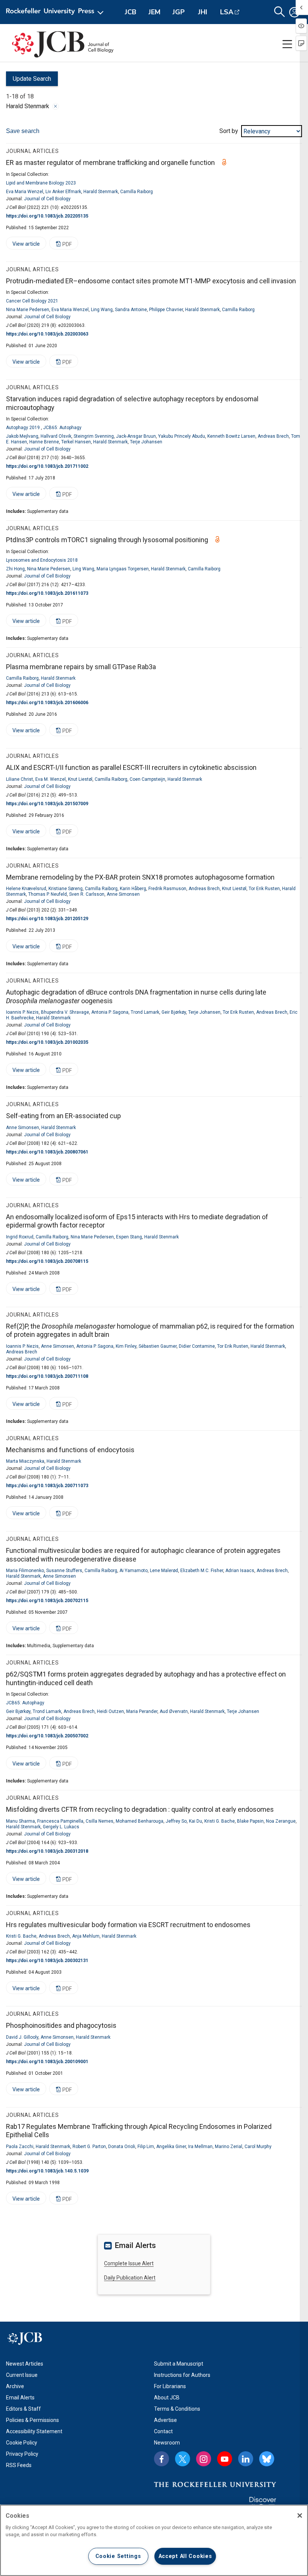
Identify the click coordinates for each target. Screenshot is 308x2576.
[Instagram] (204, 2459)
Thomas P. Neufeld (48, 894)
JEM (154, 12)
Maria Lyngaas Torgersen (123, 569)
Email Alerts (20, 2398)
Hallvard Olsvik (56, 436)
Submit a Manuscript (179, 2364)
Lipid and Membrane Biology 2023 (41, 183)
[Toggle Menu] (287, 44)
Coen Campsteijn (147, 779)
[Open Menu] (56, 12)
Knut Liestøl (80, 779)
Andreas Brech (273, 436)
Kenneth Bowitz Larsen (231, 436)
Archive (15, 2386)
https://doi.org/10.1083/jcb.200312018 (47, 1851)
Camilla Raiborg (137, 192)
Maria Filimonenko (25, 1571)
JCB (131, 12)
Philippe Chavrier (166, 310)
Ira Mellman (200, 2147)
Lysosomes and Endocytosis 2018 (42, 560)
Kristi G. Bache (220, 1821)
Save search (23, 131)
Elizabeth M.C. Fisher (202, 1571)
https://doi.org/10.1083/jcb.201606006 (47, 703)
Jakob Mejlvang (22, 436)
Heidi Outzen (110, 1711)
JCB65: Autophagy (62, 428)
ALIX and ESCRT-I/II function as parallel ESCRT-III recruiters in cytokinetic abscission (131, 767)
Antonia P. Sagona (110, 1012)
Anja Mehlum (86, 1936)
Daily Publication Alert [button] (130, 2278)
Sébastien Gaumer (158, 1346)
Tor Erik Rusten (264, 889)
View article (23, 245)
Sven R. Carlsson (87, 894)
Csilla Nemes (100, 1821)
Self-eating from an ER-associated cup (63, 1116)
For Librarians (170, 2386)
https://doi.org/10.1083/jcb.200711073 (47, 1486)
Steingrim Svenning (94, 436)
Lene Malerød (164, 1571)
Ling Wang (102, 310)
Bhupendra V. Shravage (65, 1012)
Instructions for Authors (182, 2375)
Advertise (165, 2420)
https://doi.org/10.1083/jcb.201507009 (47, 804)
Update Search (29, 81)
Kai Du (196, 1821)
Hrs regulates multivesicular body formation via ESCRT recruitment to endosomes (128, 1925)
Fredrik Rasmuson (167, 889)
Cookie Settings (118, 2556)
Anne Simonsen (123, 894)
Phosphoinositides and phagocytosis (61, 2025)
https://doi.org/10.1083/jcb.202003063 (47, 334)
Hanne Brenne (44, 442)
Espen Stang (129, 1237)
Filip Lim (146, 2147)
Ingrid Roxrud (20, 1237)
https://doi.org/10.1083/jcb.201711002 (47, 466)
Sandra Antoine (131, 310)
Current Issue (22, 2375)
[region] (154, 2540)
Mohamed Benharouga (140, 1821)
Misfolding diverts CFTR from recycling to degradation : (140, 1809)
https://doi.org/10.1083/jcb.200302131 (47, 1961)
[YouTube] (225, 2459)
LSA (227, 12)
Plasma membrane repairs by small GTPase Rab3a (81, 667)
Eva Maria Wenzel (25, 192)
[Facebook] (162, 2459)
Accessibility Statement (34, 2431)
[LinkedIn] (246, 2459)
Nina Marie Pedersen (28, 310)
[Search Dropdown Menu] (279, 12)
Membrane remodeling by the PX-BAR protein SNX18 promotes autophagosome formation (140, 877)
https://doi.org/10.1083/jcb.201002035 (47, 1042)
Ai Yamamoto (134, 1571)
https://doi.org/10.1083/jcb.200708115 (47, 1261)
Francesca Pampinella (60, 1821)
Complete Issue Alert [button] (129, 2263)
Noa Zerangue (281, 1821)
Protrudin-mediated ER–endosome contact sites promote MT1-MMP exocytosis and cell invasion (151, 281)
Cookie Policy (22, 2443)
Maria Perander (142, 1711)
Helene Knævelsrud (26, 889)
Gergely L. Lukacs (61, 1827)
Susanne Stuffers (64, 1571)
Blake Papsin (250, 1821)
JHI (203, 12)
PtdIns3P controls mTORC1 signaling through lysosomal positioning (107, 540)
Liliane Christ (20, 779)
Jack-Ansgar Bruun (136, 436)
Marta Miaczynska (25, 1461)
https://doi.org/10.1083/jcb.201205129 (47, 919)
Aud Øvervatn (174, 1711)
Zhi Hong (15, 569)
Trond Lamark (145, 1012)
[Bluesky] (267, 2459)
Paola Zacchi (20, 2147)
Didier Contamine (197, 1346)
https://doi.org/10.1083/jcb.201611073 (47, 593)
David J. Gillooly (22, 2037)
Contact (163, 2431)
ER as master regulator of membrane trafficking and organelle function (110, 163)
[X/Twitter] (183, 2459)
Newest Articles (25, 2364)
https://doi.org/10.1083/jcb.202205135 (47, 216)
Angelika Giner (171, 2147)
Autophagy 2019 (23, 428)
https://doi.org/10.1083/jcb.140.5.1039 (47, 2171)
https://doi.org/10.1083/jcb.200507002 (47, 1736)
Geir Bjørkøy (174, 1012)
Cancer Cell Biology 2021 (32, 301)
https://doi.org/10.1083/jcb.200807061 (47, 1152)
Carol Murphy (258, 2147)
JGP (179, 12)
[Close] (56, 106)
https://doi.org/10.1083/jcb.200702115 (47, 1601)
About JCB (167, 2398)
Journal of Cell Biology (47, 199)
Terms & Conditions (177, 2409)
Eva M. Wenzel (51, 779)
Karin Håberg (133, 889)
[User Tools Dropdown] (294, 12)
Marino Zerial (229, 2147)
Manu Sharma (20, 1821)
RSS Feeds (19, 2465)
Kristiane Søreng (66, 889)
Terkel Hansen (76, 442)
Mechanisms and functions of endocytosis (70, 1450)
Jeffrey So (176, 1821)
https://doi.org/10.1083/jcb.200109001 (47, 2062)
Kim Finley (126, 1346)
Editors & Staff (23, 2409)
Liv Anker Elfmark (63, 192)
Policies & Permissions (32, 2420)
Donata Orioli (122, 2147)
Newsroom (167, 2443)
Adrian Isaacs (240, 1571)
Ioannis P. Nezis (22, 1012)
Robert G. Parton (89, 2147)
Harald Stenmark (101, 192)
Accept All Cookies (185, 2556)
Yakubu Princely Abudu (182, 436)
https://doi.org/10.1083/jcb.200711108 (47, 1376)
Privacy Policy (22, 2454)
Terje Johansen (146, 442)
